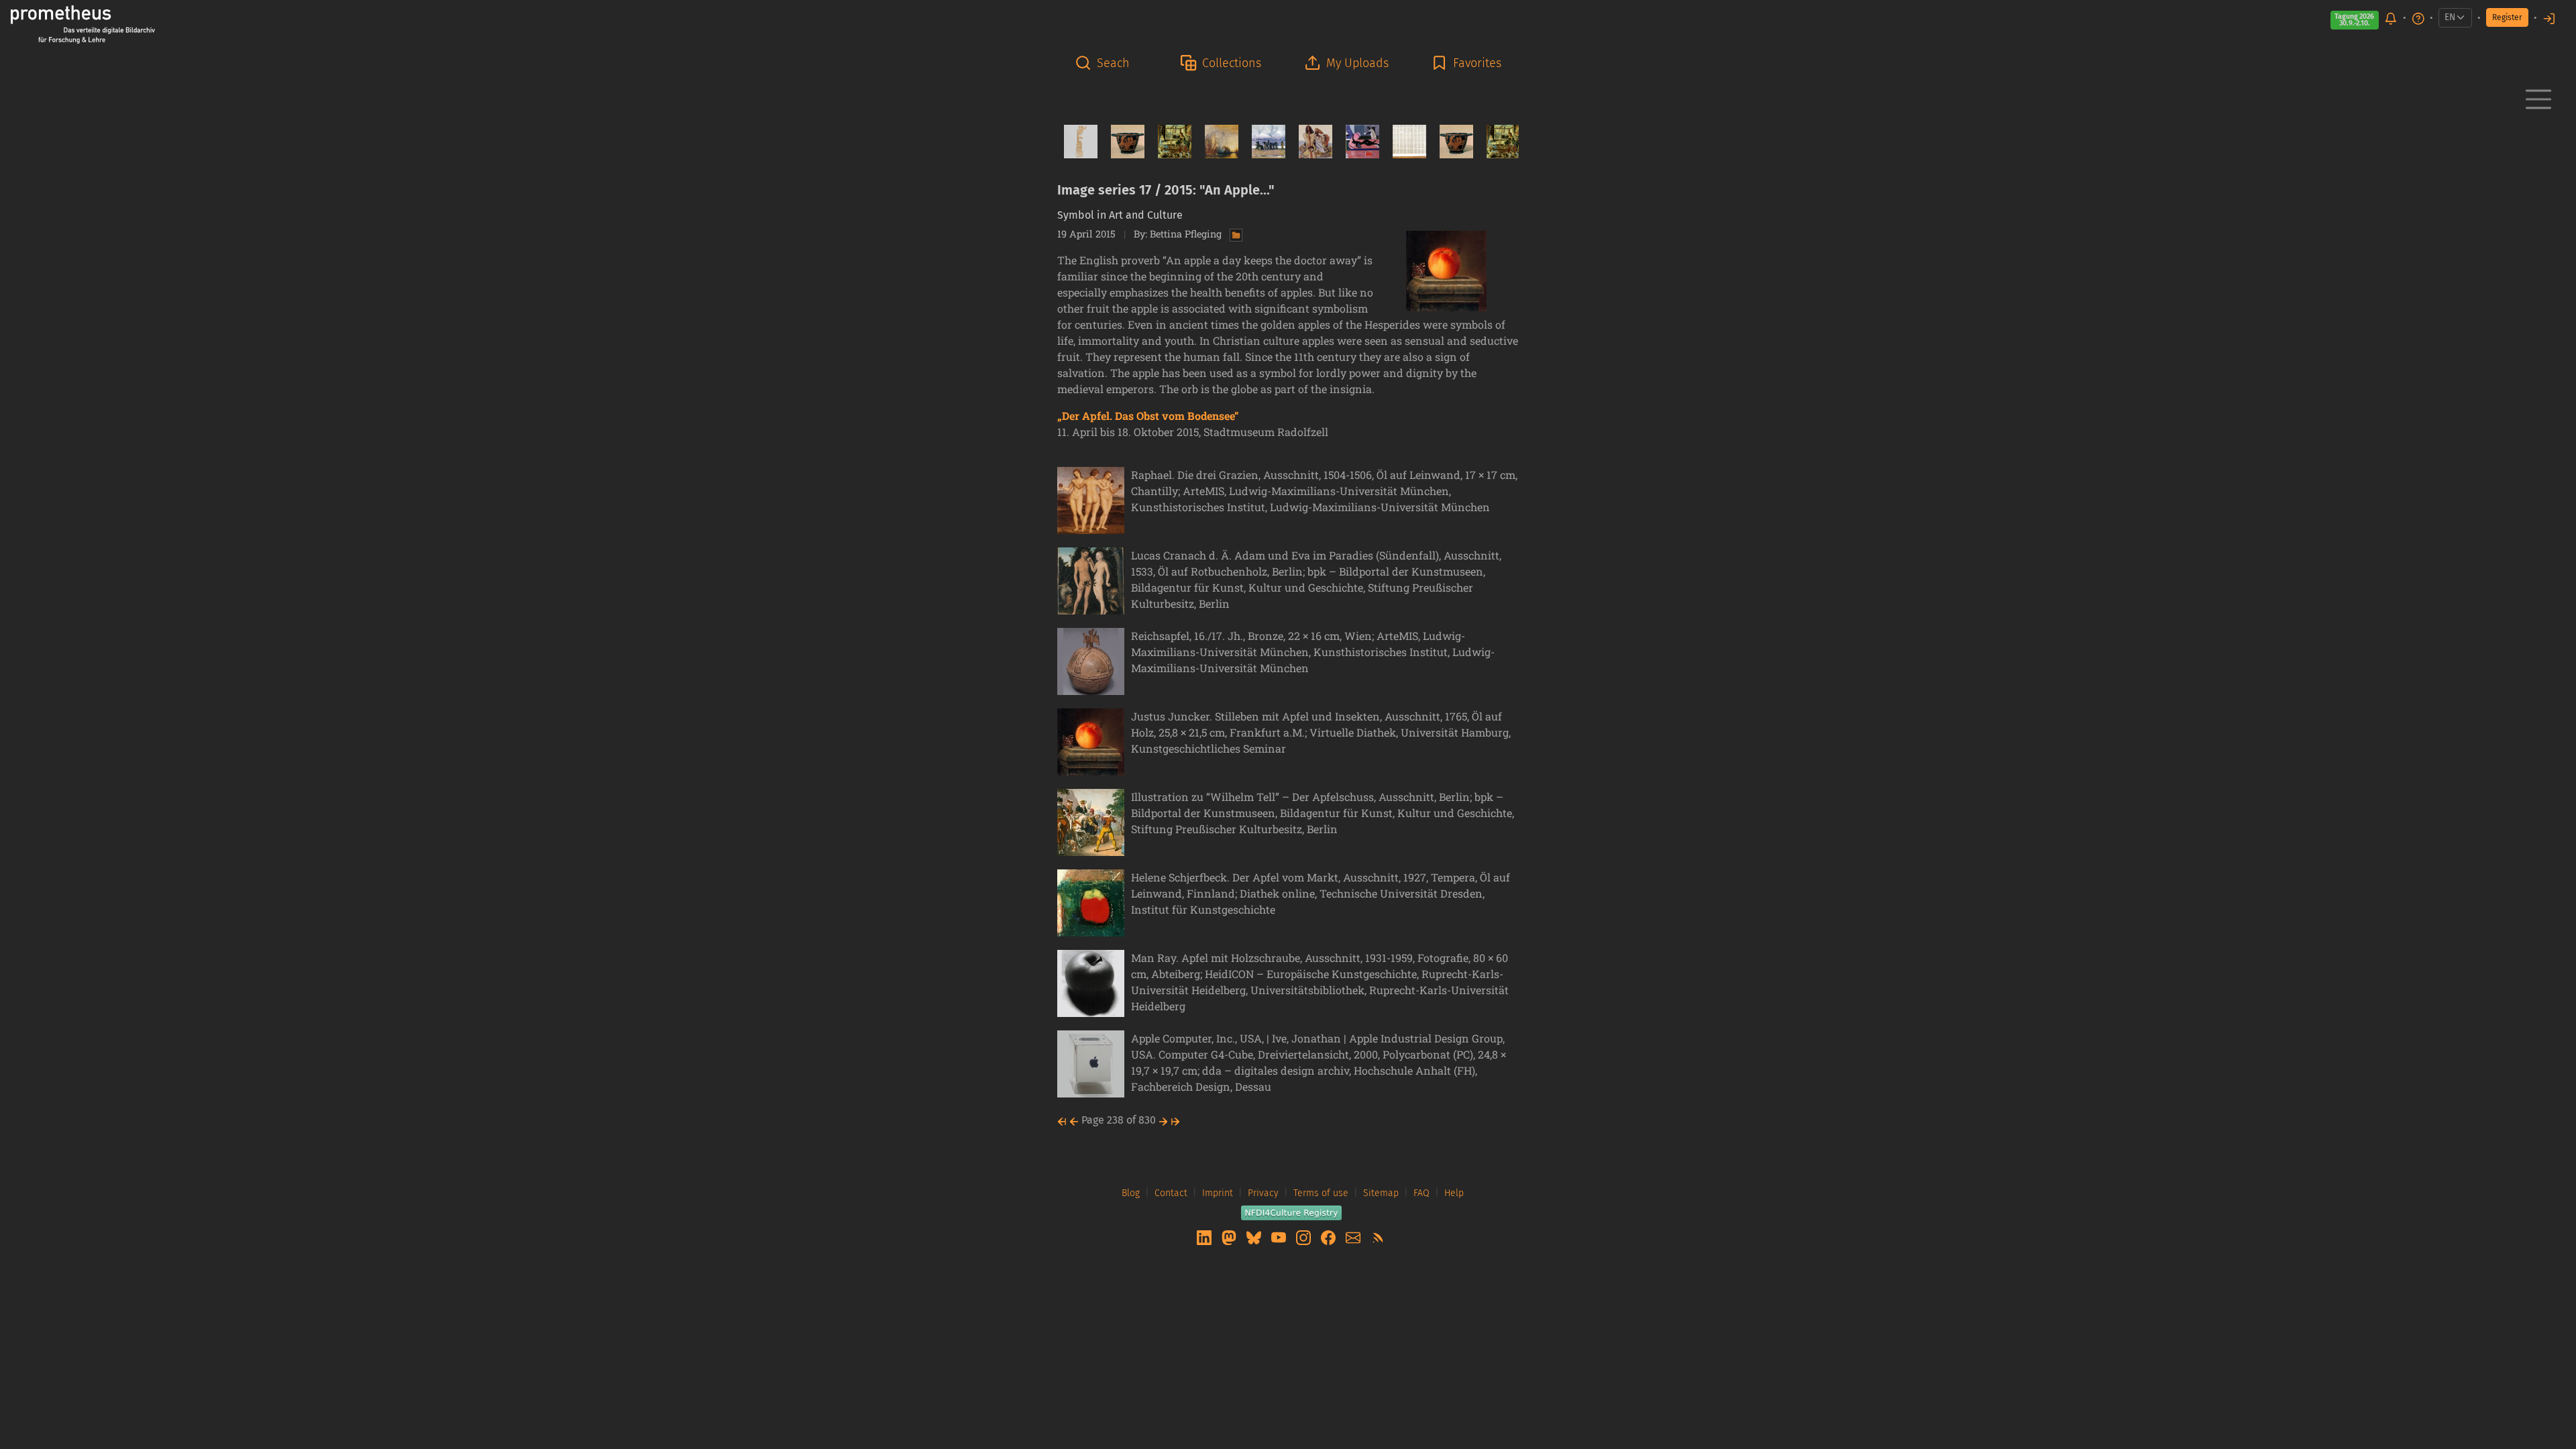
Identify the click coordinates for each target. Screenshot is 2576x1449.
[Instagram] (1305, 1237)
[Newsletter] (1354, 1237)
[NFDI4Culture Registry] (1291, 1212)
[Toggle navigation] (2538, 99)
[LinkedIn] (1205, 1237)
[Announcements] (2391, 18)
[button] (1106, 63)
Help (1454, 1193)
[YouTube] (1280, 1237)
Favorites (1477, 63)
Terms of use (1321, 1193)
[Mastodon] (1230, 1237)
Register (2507, 17)
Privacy (1263, 1193)
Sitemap (1381, 1193)
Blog (1131, 1193)
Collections (1232, 63)
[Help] (2418, 18)
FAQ (1421, 1193)
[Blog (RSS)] (1378, 1237)
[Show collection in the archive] (1233, 234)
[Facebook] (1330, 1237)
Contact (1171, 1193)
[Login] (2549, 18)
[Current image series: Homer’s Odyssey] (1310, 142)
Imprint (1218, 1193)
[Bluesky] (1255, 1237)
